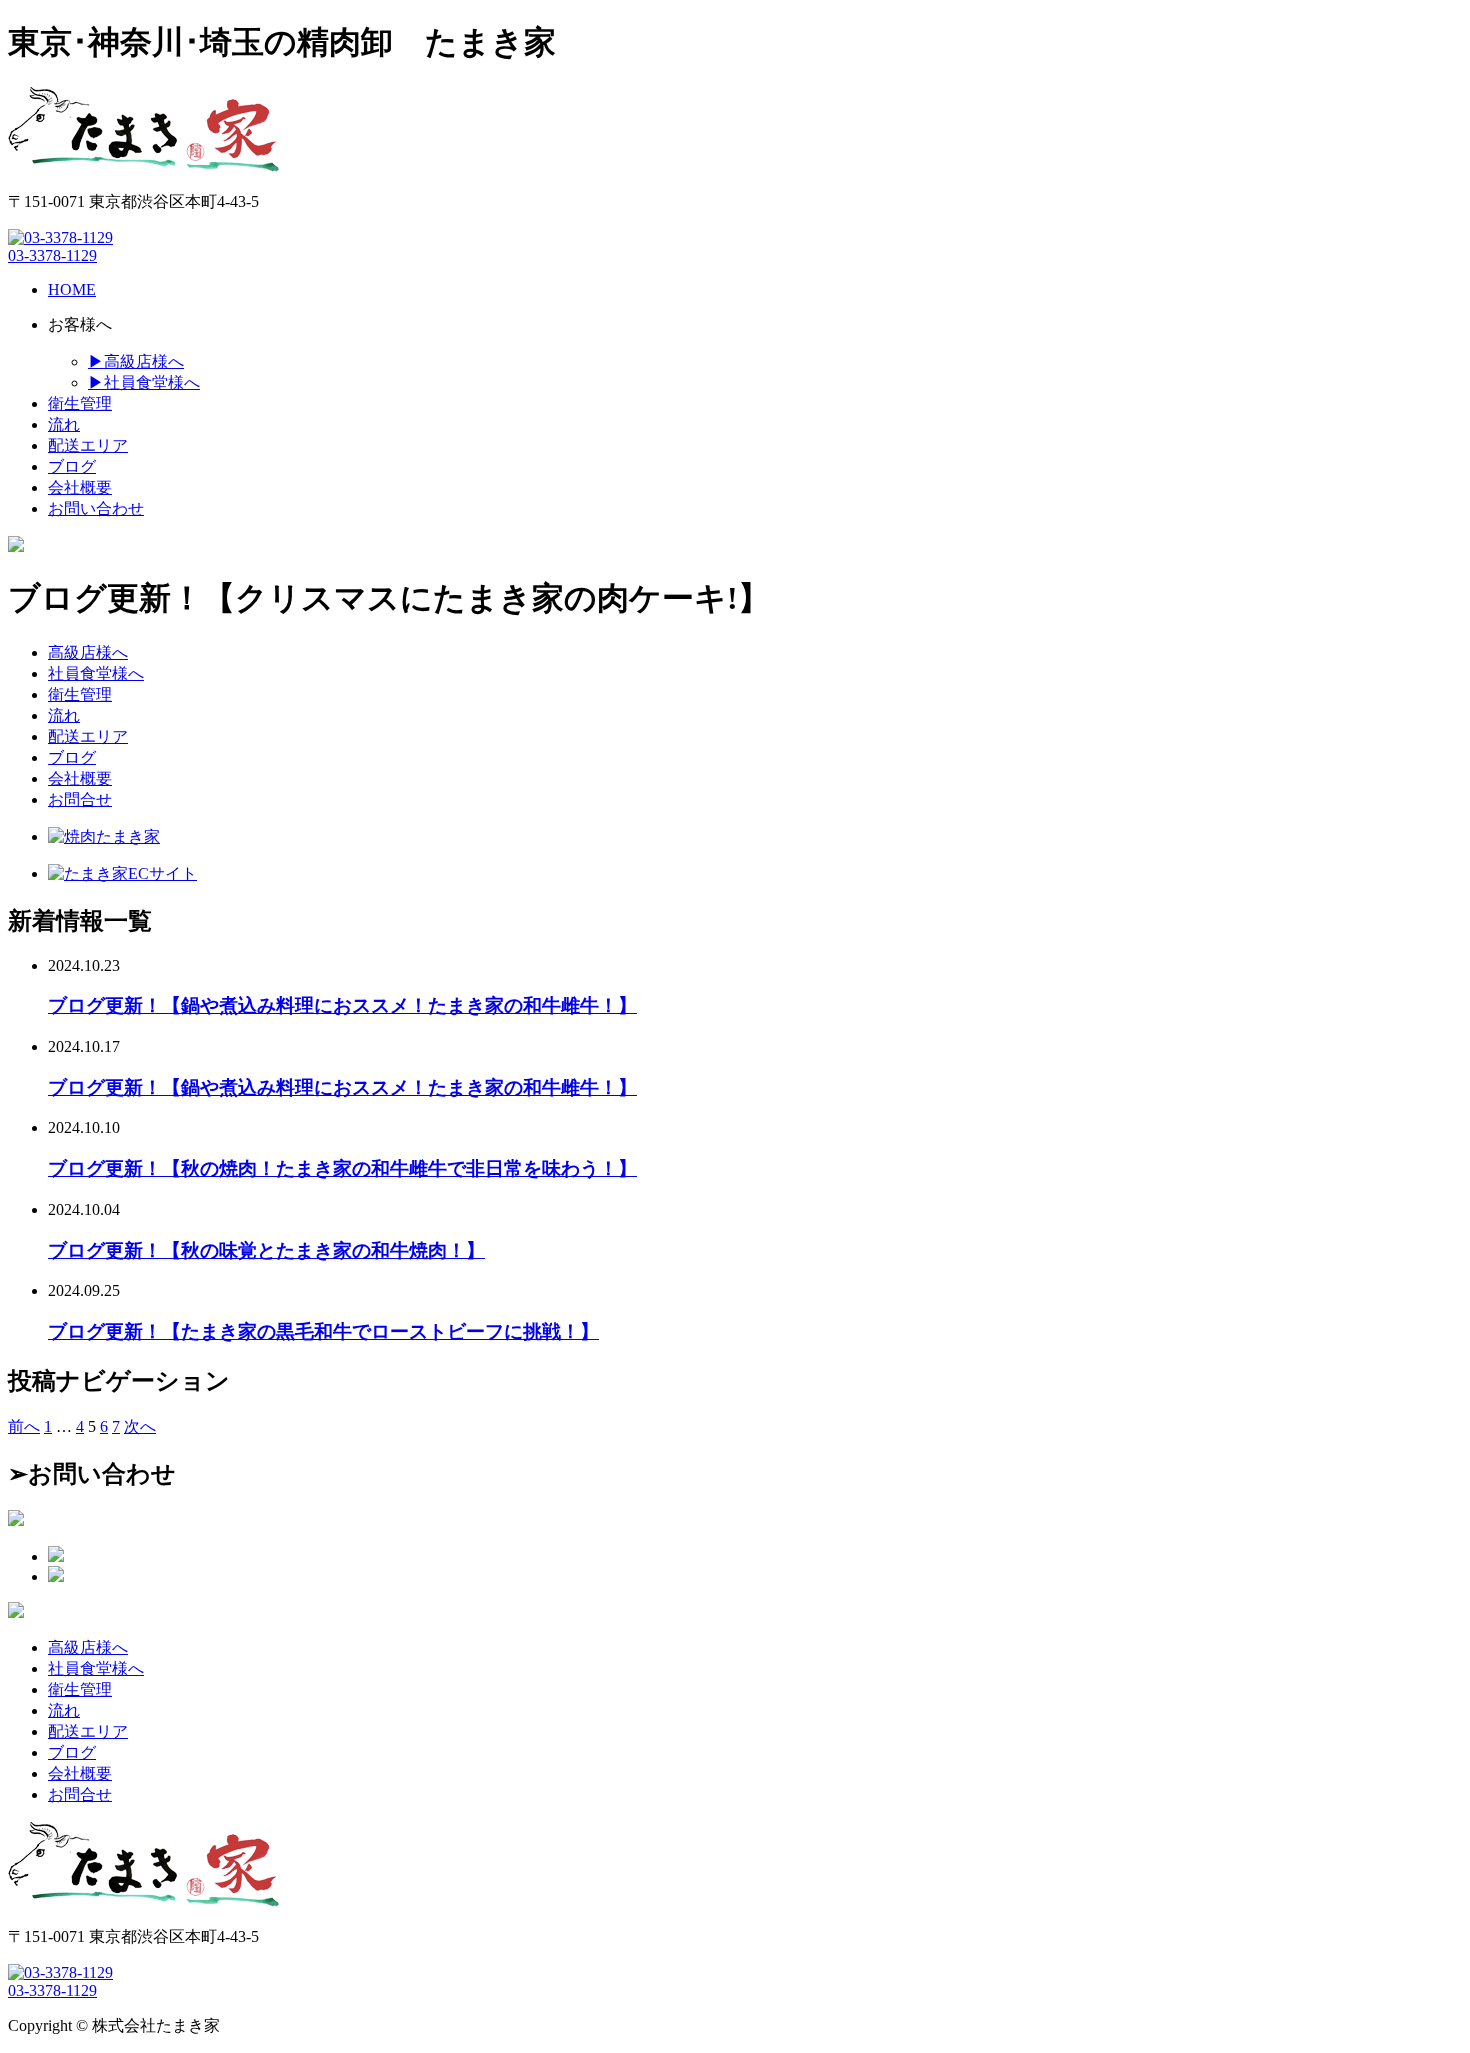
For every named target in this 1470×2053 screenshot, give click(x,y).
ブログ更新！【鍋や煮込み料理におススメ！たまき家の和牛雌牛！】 (342, 1005)
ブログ (72, 757)
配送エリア (88, 736)
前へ (24, 1426)
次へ (140, 1426)
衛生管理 (80, 694)
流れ (64, 715)
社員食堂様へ (96, 673)
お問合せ (80, 799)
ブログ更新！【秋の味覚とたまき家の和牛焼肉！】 (266, 1250)
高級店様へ (88, 652)
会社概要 (80, 778)
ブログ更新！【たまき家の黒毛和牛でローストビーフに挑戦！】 (323, 1331)
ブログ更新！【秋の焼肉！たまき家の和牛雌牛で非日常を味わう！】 (342, 1168)
